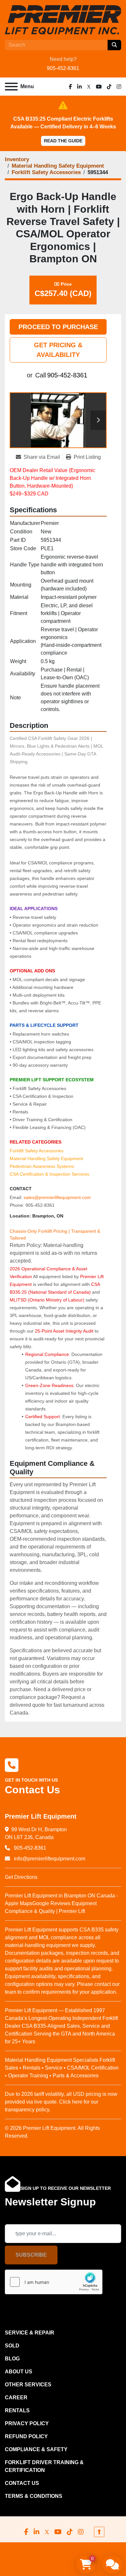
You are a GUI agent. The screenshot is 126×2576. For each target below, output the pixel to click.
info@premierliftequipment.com (49, 1859)
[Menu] (11, 87)
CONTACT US (22, 2483)
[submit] (114, 45)
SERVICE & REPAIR (30, 2333)
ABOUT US (19, 2372)
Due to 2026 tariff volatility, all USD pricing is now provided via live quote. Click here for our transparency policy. (61, 2102)
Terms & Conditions (34, 2496)
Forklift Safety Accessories (37, 1151)
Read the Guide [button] (63, 141)
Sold (12, 2346)
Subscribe (31, 2255)
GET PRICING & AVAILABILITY (58, 350)
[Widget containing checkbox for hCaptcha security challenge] (54, 2282)
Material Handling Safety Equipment (46, 1158)
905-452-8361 (63, 68)
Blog (12, 2359)
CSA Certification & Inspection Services (49, 1174)
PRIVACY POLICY (27, 2423)
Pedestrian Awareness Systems (42, 1166)
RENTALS (17, 2410)
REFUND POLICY (26, 2436)
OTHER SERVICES (28, 2385)
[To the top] (99, 2532)
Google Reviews (51, 1903)
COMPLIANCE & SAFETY (36, 2449)
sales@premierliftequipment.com (57, 1197)
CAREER (16, 2398)
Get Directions (21, 1877)
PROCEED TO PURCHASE (58, 327)
